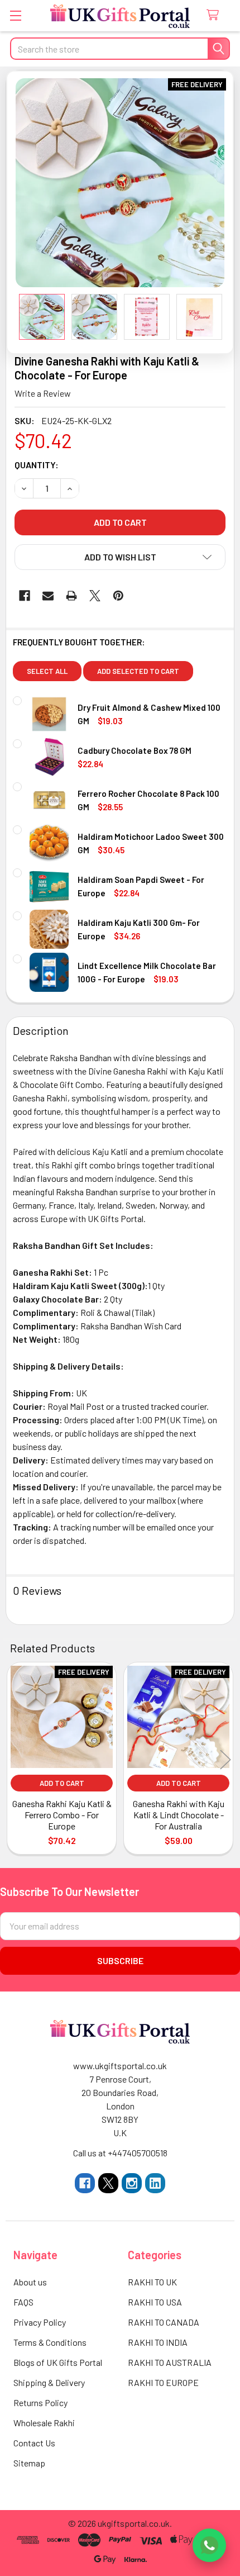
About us (30, 2282)
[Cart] (215, 15)
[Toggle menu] (15, 15)
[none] (120, 183)
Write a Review (43, 393)
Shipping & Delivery (49, 2382)
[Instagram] (132, 2183)
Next (225, 1760)
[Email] (48, 596)
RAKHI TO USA (155, 2302)
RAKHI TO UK (152, 2282)
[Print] (71, 596)
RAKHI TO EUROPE (163, 2382)
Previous (15, 1760)
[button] (120, 557)
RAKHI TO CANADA (164, 2322)
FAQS (23, 2302)
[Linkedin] (155, 2183)
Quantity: (37, 465)
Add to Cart (62, 1783)
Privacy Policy (40, 2322)
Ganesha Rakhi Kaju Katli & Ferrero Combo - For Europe (62, 1815)
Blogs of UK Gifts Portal (58, 2362)
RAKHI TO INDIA (158, 2342)
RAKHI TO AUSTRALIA (170, 2362)
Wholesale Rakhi (44, 2423)
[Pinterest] (118, 596)
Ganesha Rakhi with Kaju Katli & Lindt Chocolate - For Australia (179, 1815)
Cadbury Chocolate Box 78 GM (135, 750)
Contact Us (34, 2443)
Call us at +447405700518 (120, 2153)
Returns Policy (40, 2402)
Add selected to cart (138, 671)
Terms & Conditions (50, 2342)
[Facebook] (25, 596)
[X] (95, 596)
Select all (47, 671)
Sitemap (29, 2463)
